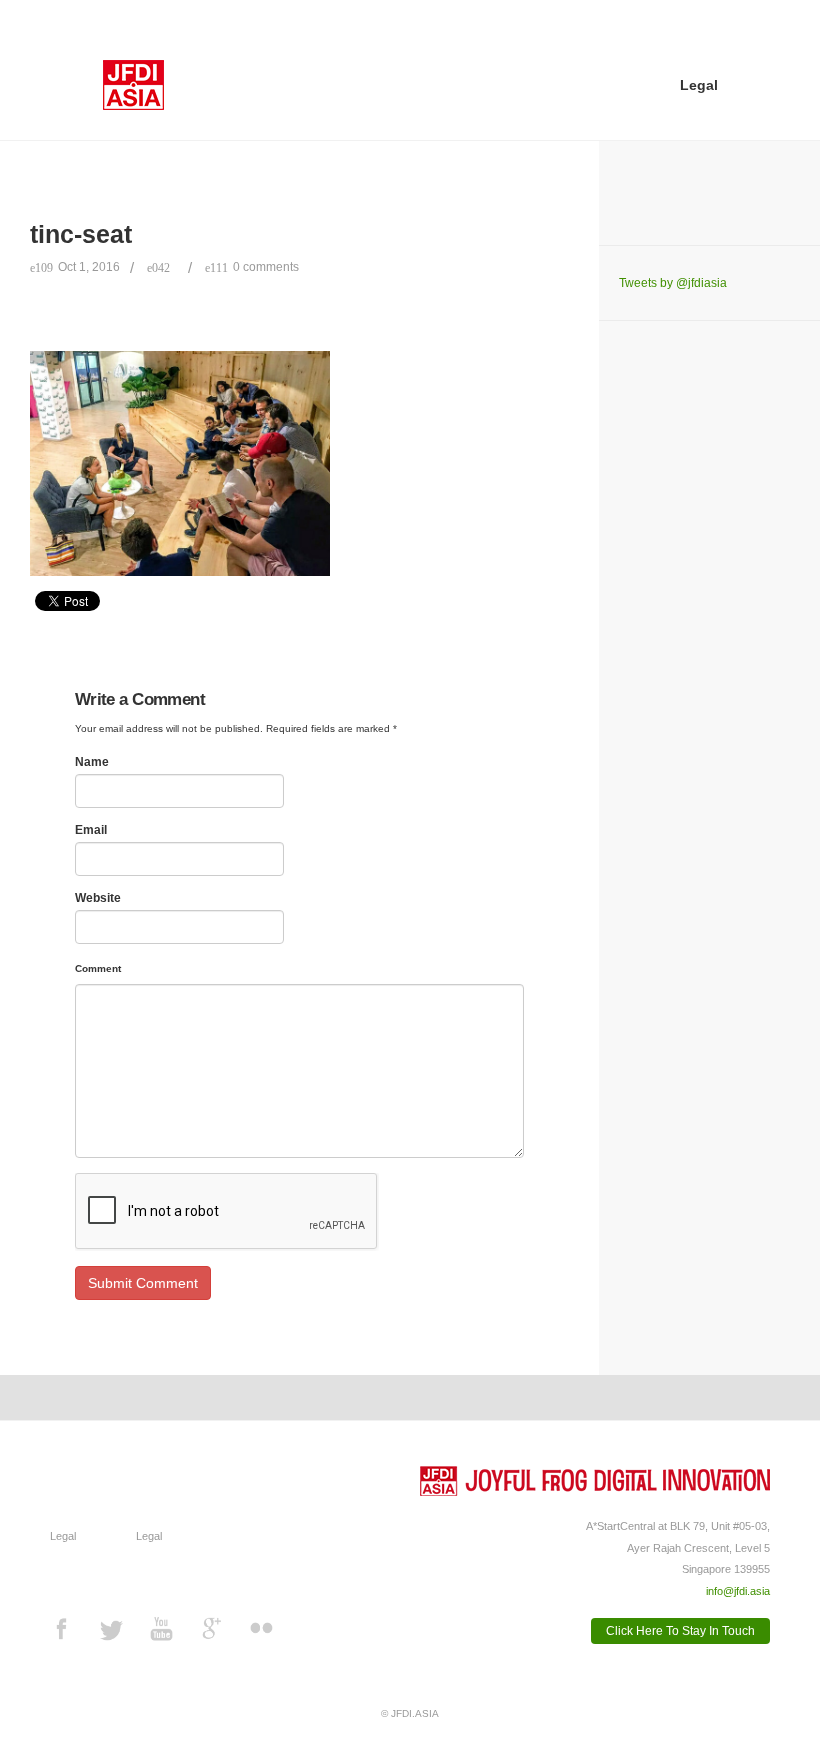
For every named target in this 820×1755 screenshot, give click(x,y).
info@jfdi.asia (738, 1591)
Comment (98, 968)
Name (92, 762)
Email (91, 830)
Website (98, 898)
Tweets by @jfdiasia (673, 283)
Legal (699, 85)
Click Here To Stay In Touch (680, 1631)
